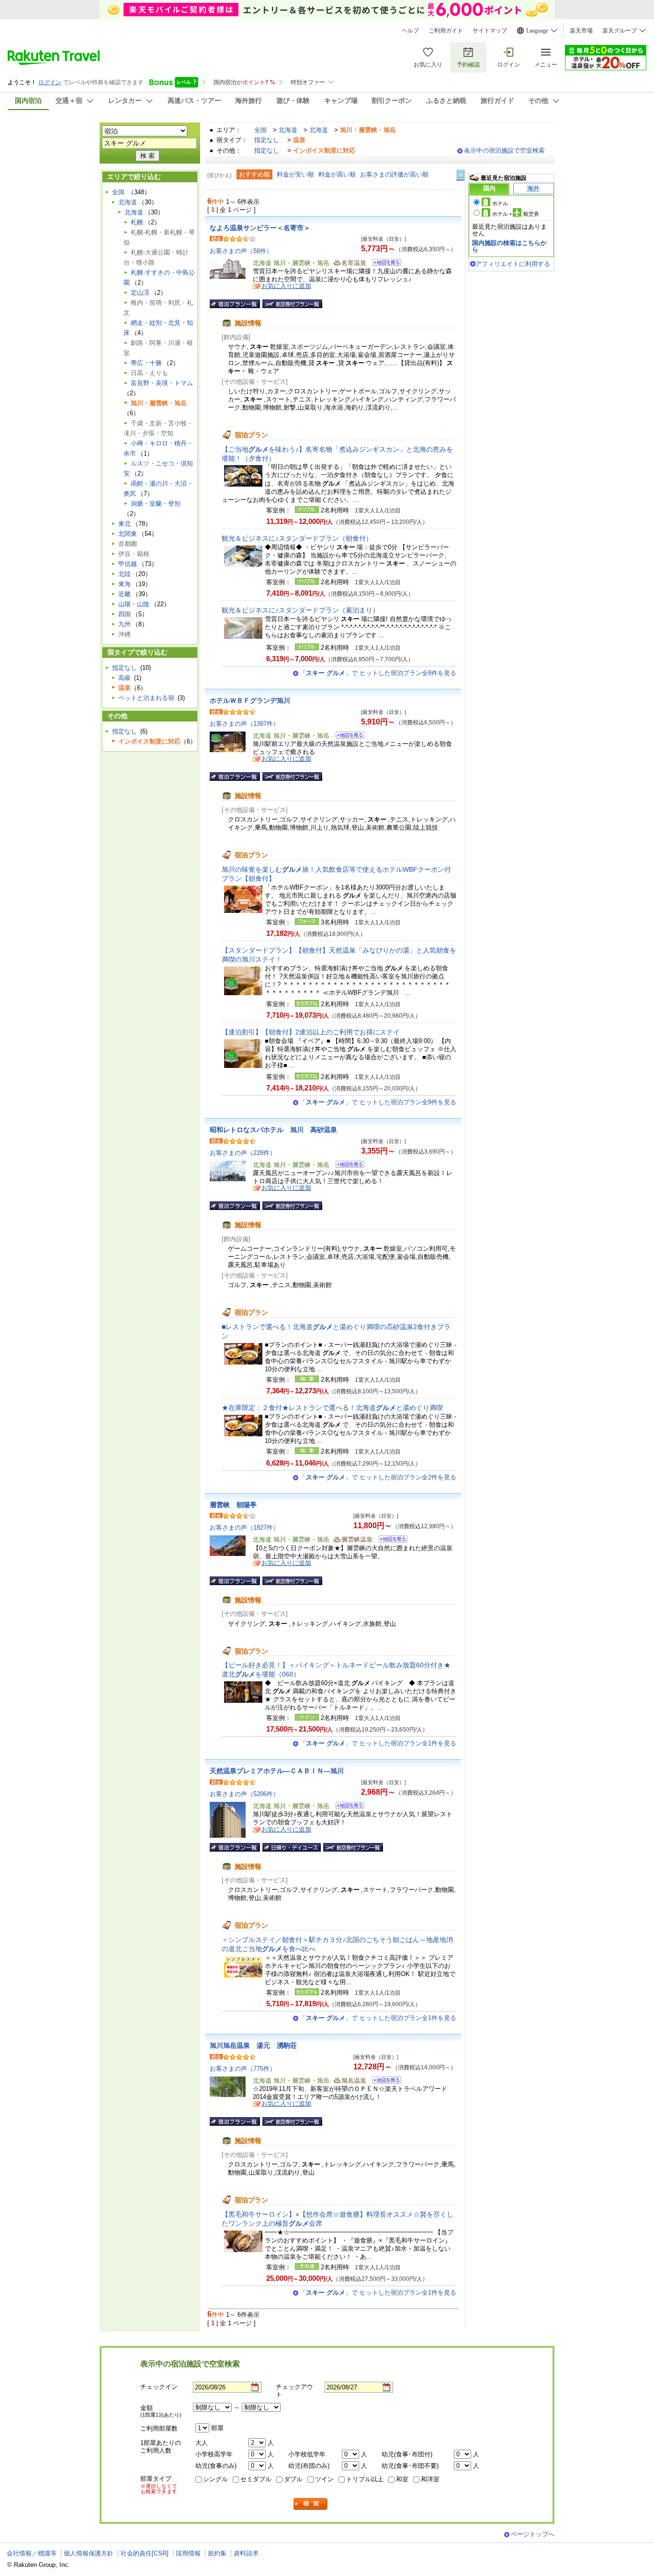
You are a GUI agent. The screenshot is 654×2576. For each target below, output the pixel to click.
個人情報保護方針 (89, 2553)
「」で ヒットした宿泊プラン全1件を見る (378, 1743)
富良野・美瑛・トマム (162, 383)
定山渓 (140, 293)
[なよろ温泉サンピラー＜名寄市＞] (384, 264)
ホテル (500, 203)
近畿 (124, 594)
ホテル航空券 (516, 214)
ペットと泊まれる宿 (146, 698)
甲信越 (128, 564)
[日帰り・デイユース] (292, 1847)
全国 (260, 130)
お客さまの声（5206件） (244, 1794)
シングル (215, 2479)
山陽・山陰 (134, 604)
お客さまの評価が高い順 (394, 174)
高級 (124, 678)
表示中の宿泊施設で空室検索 (504, 150)
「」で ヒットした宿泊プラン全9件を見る (378, 1102)
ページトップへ (533, 2534)
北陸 (124, 574)
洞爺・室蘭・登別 (156, 504)
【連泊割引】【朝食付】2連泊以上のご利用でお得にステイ (311, 1032)
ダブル (293, 2479)
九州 (124, 624)
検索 (311, 2504)
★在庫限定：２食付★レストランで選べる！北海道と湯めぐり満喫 (332, 1408)
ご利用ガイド (446, 31)
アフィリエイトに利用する (513, 264)
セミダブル (256, 2479)
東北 (124, 524)
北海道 (288, 130)
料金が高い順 (337, 174)
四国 (124, 614)
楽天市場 (581, 31)
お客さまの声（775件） (243, 2069)
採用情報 (188, 2553)
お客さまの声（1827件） (244, 1527)
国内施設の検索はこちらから (509, 246)
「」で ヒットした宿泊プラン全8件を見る (378, 673)
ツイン (324, 2479)
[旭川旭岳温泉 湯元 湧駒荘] (384, 2082)
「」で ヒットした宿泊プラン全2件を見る (378, 1477)
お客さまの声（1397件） (244, 724)
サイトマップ (490, 31)
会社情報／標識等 (32, 2553)
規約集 (217, 2553)
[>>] (461, 175)
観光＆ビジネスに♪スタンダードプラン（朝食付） (297, 538)
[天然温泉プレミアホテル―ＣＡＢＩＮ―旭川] (347, 1807)
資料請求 (246, 2553)
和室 (402, 2479)
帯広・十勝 (146, 363)
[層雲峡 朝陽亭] (390, 1540)
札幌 (137, 222)
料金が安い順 (295, 174)
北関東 (128, 534)
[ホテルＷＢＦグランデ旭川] (347, 737)
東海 (124, 584)
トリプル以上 (365, 2479)
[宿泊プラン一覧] (235, 304)
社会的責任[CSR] (145, 2553)
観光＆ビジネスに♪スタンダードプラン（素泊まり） (300, 610)
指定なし (267, 140)
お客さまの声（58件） (241, 251)
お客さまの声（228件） (243, 1153)
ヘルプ (410, 31)
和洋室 (430, 2479)
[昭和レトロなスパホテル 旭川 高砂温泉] (347, 1166)
